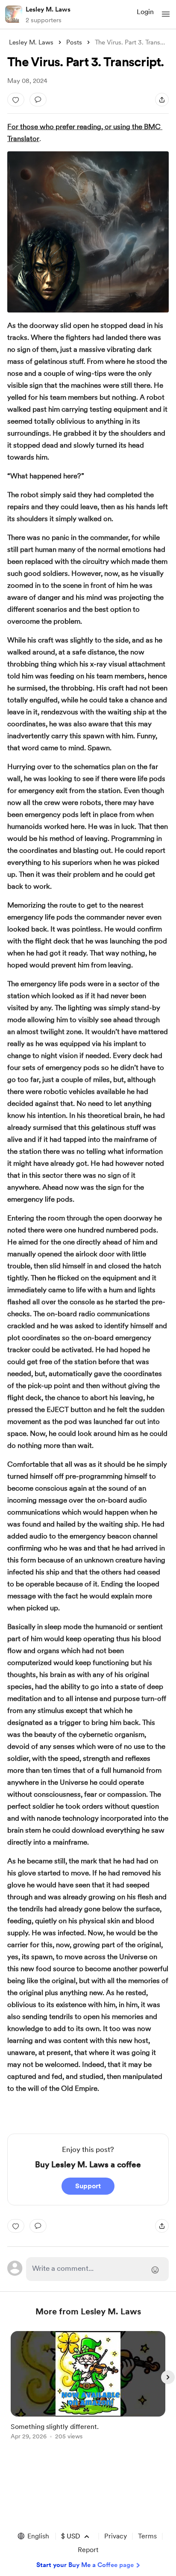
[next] (168, 2377)
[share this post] (162, 100)
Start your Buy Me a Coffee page (85, 2565)
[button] (166, 14)
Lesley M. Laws (48, 9)
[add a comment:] (38, 100)
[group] (88, 2390)
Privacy (116, 2536)
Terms (147, 2536)
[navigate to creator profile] (14, 14)
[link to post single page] (88, 2387)
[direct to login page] (97, 2269)
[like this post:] (16, 100)
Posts (74, 42)
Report (88, 2550)
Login (145, 12)
